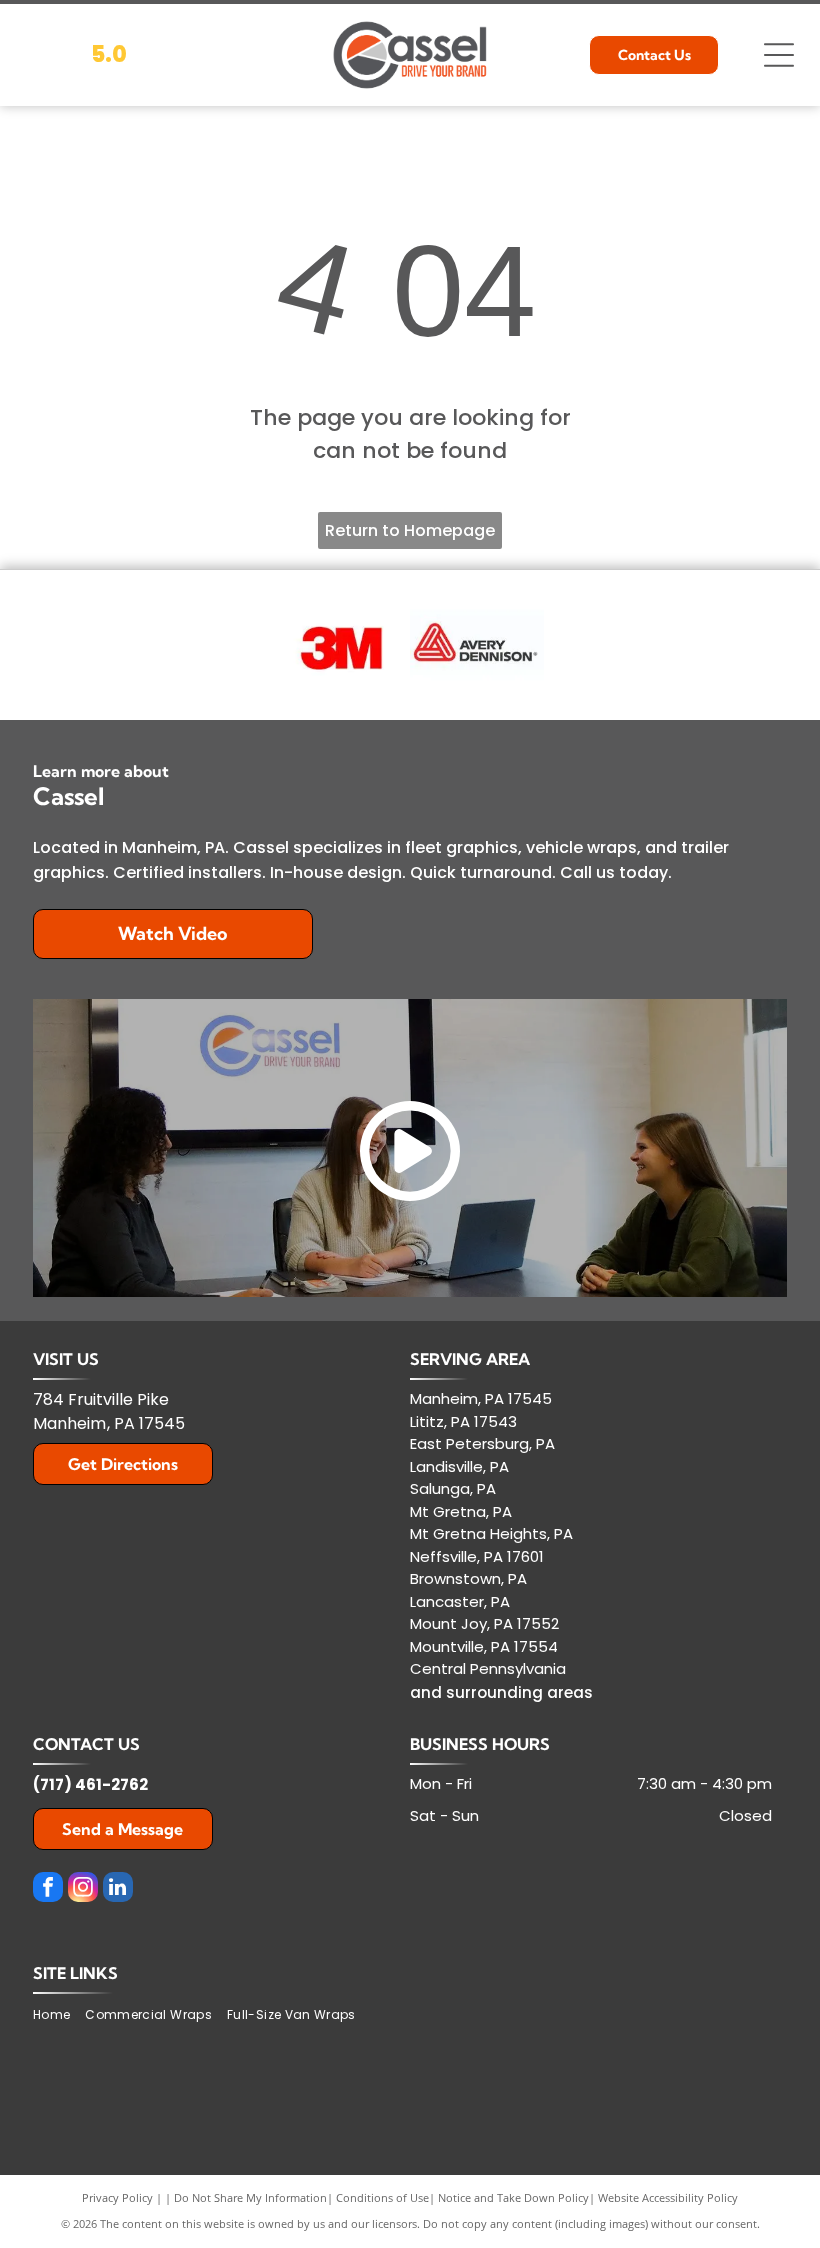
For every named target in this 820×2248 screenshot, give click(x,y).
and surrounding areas (501, 1692)
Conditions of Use (382, 2197)
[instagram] (83, 1889)
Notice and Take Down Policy (513, 2197)
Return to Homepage (410, 530)
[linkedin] (118, 1889)
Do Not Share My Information (250, 2197)
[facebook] (48, 1889)
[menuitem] (59, 2015)
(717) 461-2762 (90, 1784)
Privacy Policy (117, 2197)
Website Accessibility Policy (668, 2197)
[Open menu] (779, 55)
